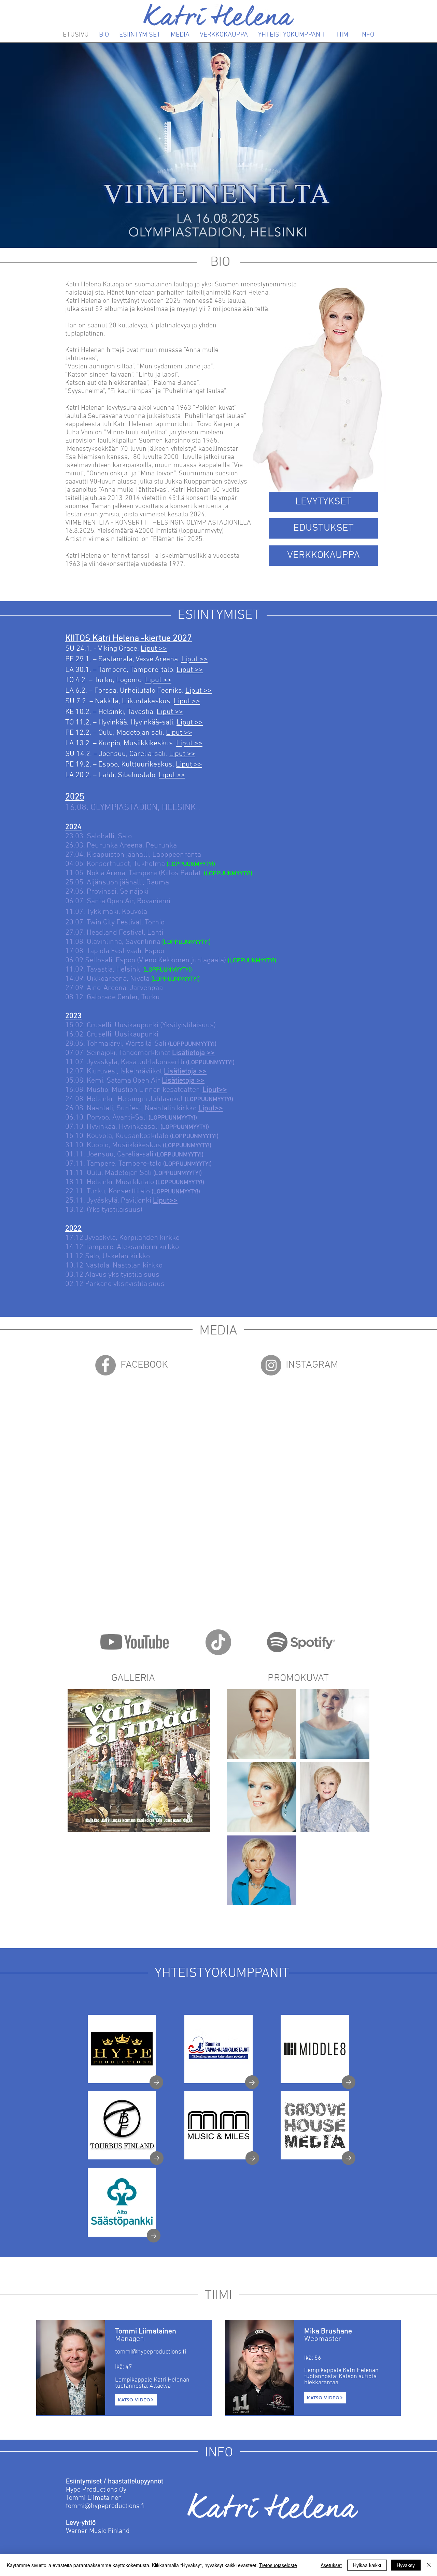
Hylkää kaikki (367, 2565)
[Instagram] (271, 1365)
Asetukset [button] (331, 2565)
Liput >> (154, 649)
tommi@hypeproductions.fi (105, 2506)
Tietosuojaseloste (278, 2565)
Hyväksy (406, 2565)
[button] (139, 1761)
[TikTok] (218, 1642)
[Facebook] (105, 1365)
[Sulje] (429, 2565)
